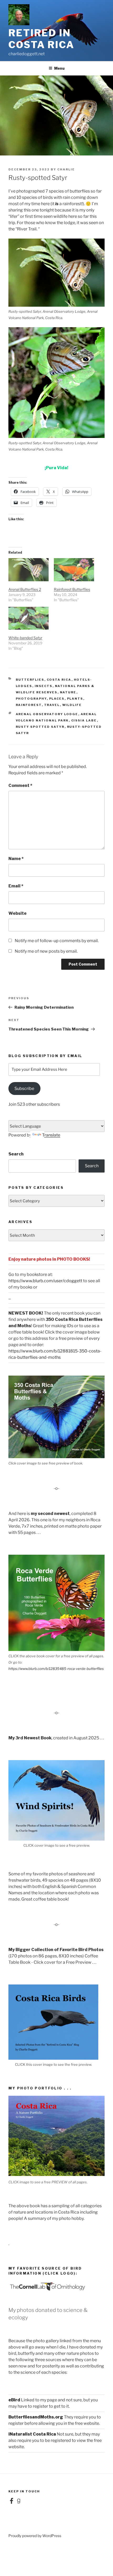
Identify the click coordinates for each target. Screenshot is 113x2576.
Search (16, 1154)
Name (16, 859)
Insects (44, 686)
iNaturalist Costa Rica (32, 2434)
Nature (68, 692)
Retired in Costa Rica (41, 39)
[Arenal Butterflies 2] (29, 570)
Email (16, 886)
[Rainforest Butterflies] (74, 570)
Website (17, 913)
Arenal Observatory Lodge (47, 714)
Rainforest (29, 705)
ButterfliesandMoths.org (36, 2417)
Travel (52, 705)
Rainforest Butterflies (72, 589)
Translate (51, 1135)
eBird (14, 2400)
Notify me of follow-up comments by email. (57, 941)
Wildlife (72, 705)
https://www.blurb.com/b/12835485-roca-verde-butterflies (56, 1669)
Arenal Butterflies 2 (25, 589)
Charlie (66, 169)
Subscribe (24, 1089)
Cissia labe (84, 720)
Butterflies (30, 680)
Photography (31, 699)
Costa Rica (59, 680)
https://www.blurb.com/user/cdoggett (45, 1281)
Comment (20, 786)
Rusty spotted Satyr (40, 727)
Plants (75, 699)
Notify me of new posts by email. (46, 951)
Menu (59, 68)
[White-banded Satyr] (29, 618)
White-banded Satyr (25, 638)
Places (57, 699)
